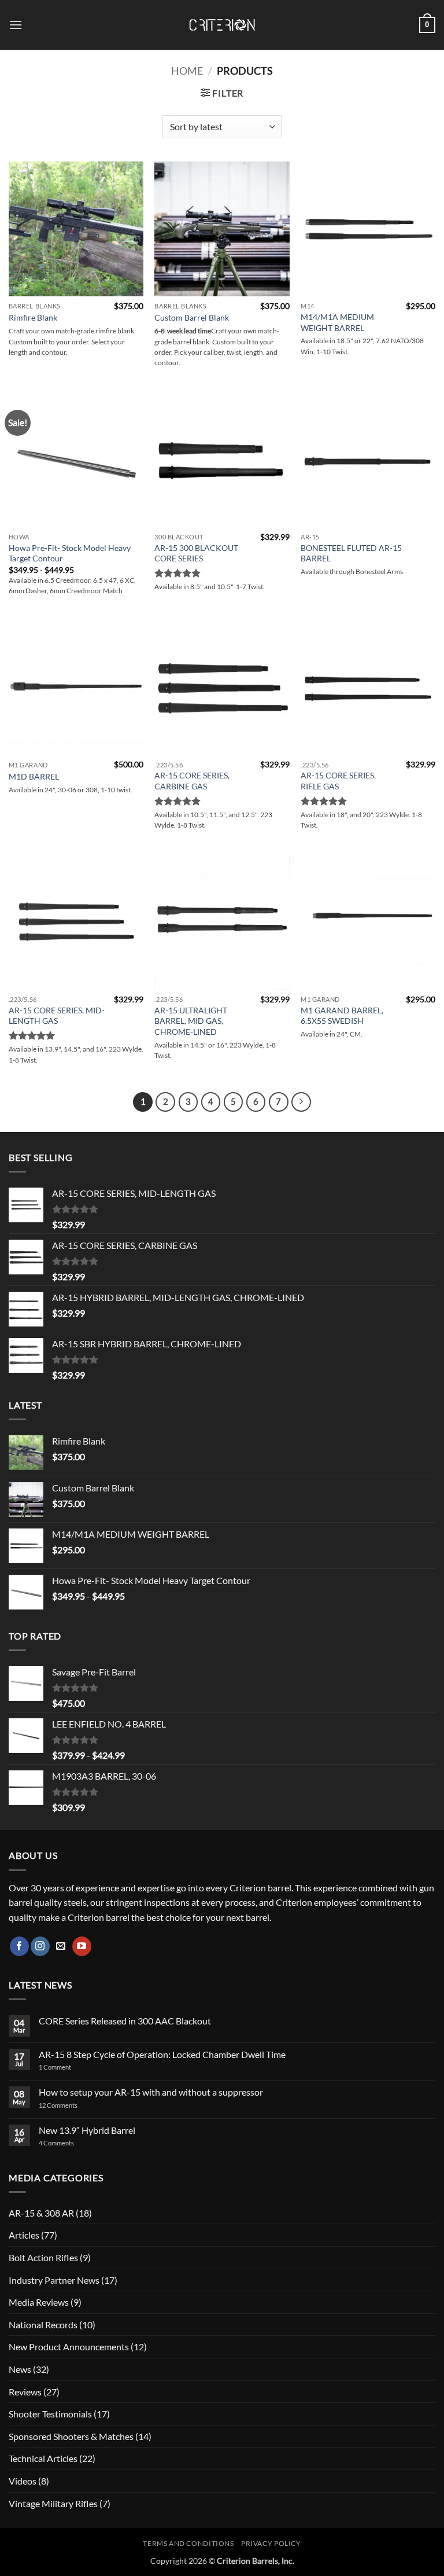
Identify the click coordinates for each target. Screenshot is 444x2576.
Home (187, 71)
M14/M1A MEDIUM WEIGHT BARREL (337, 322)
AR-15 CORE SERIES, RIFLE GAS (338, 781)
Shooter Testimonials (50, 2414)
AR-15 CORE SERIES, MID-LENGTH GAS (57, 1016)
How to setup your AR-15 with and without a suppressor (151, 2092)
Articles (24, 2235)
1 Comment (70, 2067)
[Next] (301, 1102)
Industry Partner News (54, 2280)
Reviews (25, 2392)
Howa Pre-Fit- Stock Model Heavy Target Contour (70, 553)
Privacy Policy (271, 2543)
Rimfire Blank (33, 317)
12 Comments (73, 2105)
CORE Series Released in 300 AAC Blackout (125, 2021)
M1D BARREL (34, 776)
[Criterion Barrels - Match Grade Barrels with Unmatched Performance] (222, 25)
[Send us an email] (61, 1946)
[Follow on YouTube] (82, 1946)
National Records (43, 2325)
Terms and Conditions (188, 2543)
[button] (16, 25)
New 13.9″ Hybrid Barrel (87, 2130)
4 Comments (66, 2143)
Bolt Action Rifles (43, 2257)
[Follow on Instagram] (40, 1946)
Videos (23, 2481)
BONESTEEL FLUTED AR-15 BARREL (351, 553)
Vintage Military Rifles (53, 2503)
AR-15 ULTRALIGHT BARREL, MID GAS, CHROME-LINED (191, 1021)
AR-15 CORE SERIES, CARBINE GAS (192, 781)
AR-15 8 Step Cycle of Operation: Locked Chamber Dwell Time (162, 2054)
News (20, 2369)
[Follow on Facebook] (19, 1946)
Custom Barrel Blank (192, 317)
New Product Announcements (69, 2347)
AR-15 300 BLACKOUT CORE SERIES (196, 553)
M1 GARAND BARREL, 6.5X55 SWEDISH (342, 1016)
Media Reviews (39, 2302)
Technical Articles (43, 2458)
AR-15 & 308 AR (41, 2213)
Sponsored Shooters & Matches (71, 2436)
